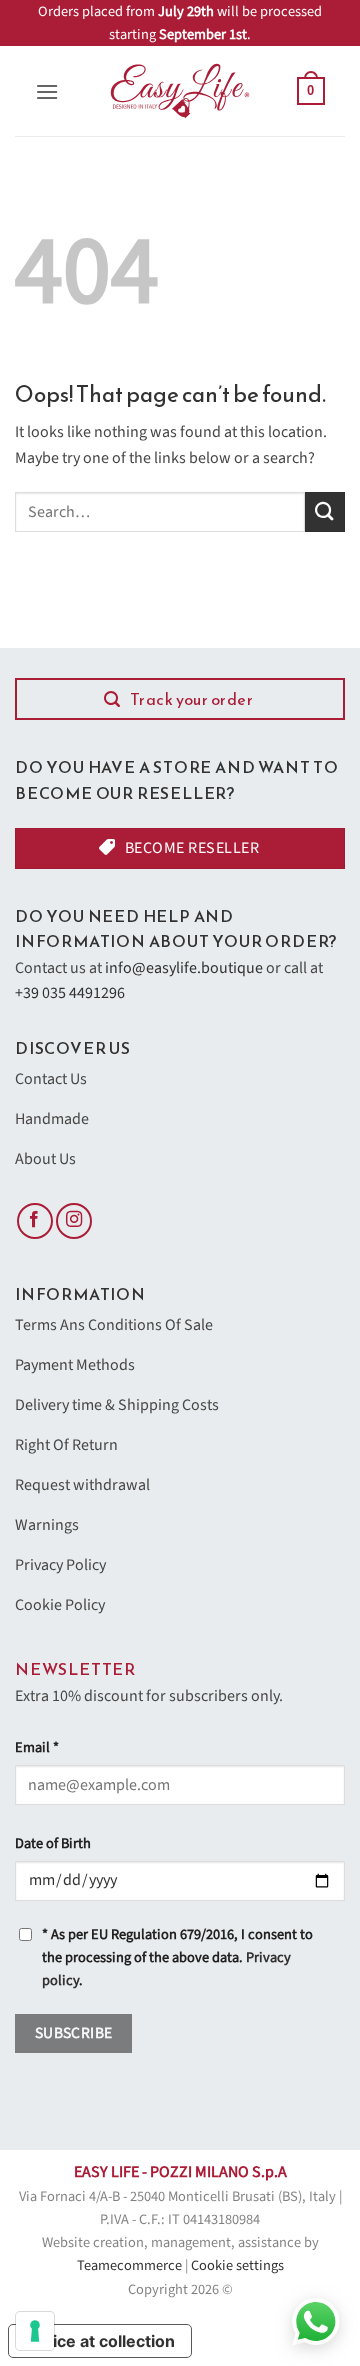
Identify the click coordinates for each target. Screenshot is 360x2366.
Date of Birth (53, 1843)
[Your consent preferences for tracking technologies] (35, 2331)
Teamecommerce (129, 2265)
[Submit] (325, 511)
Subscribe (74, 2033)
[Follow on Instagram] (74, 1221)
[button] (47, 91)
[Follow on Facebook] (35, 1221)
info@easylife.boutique (184, 968)
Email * (37, 1747)
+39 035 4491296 (70, 993)
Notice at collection (100, 2341)
